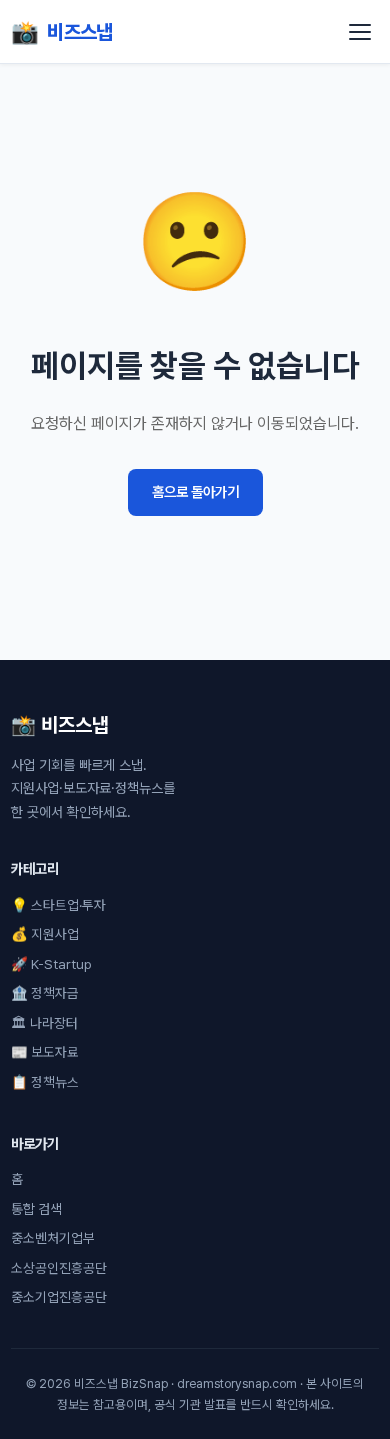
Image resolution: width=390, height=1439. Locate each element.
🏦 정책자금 (45, 993)
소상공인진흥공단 (59, 1268)
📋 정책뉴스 (45, 1082)
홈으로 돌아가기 (195, 491)
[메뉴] (360, 32)
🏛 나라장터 (44, 1023)
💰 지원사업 (45, 934)
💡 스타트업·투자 (58, 905)
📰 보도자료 (45, 1052)
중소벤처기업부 (53, 1238)
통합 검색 (36, 1209)
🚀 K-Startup (51, 964)
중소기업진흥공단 (59, 1297)
